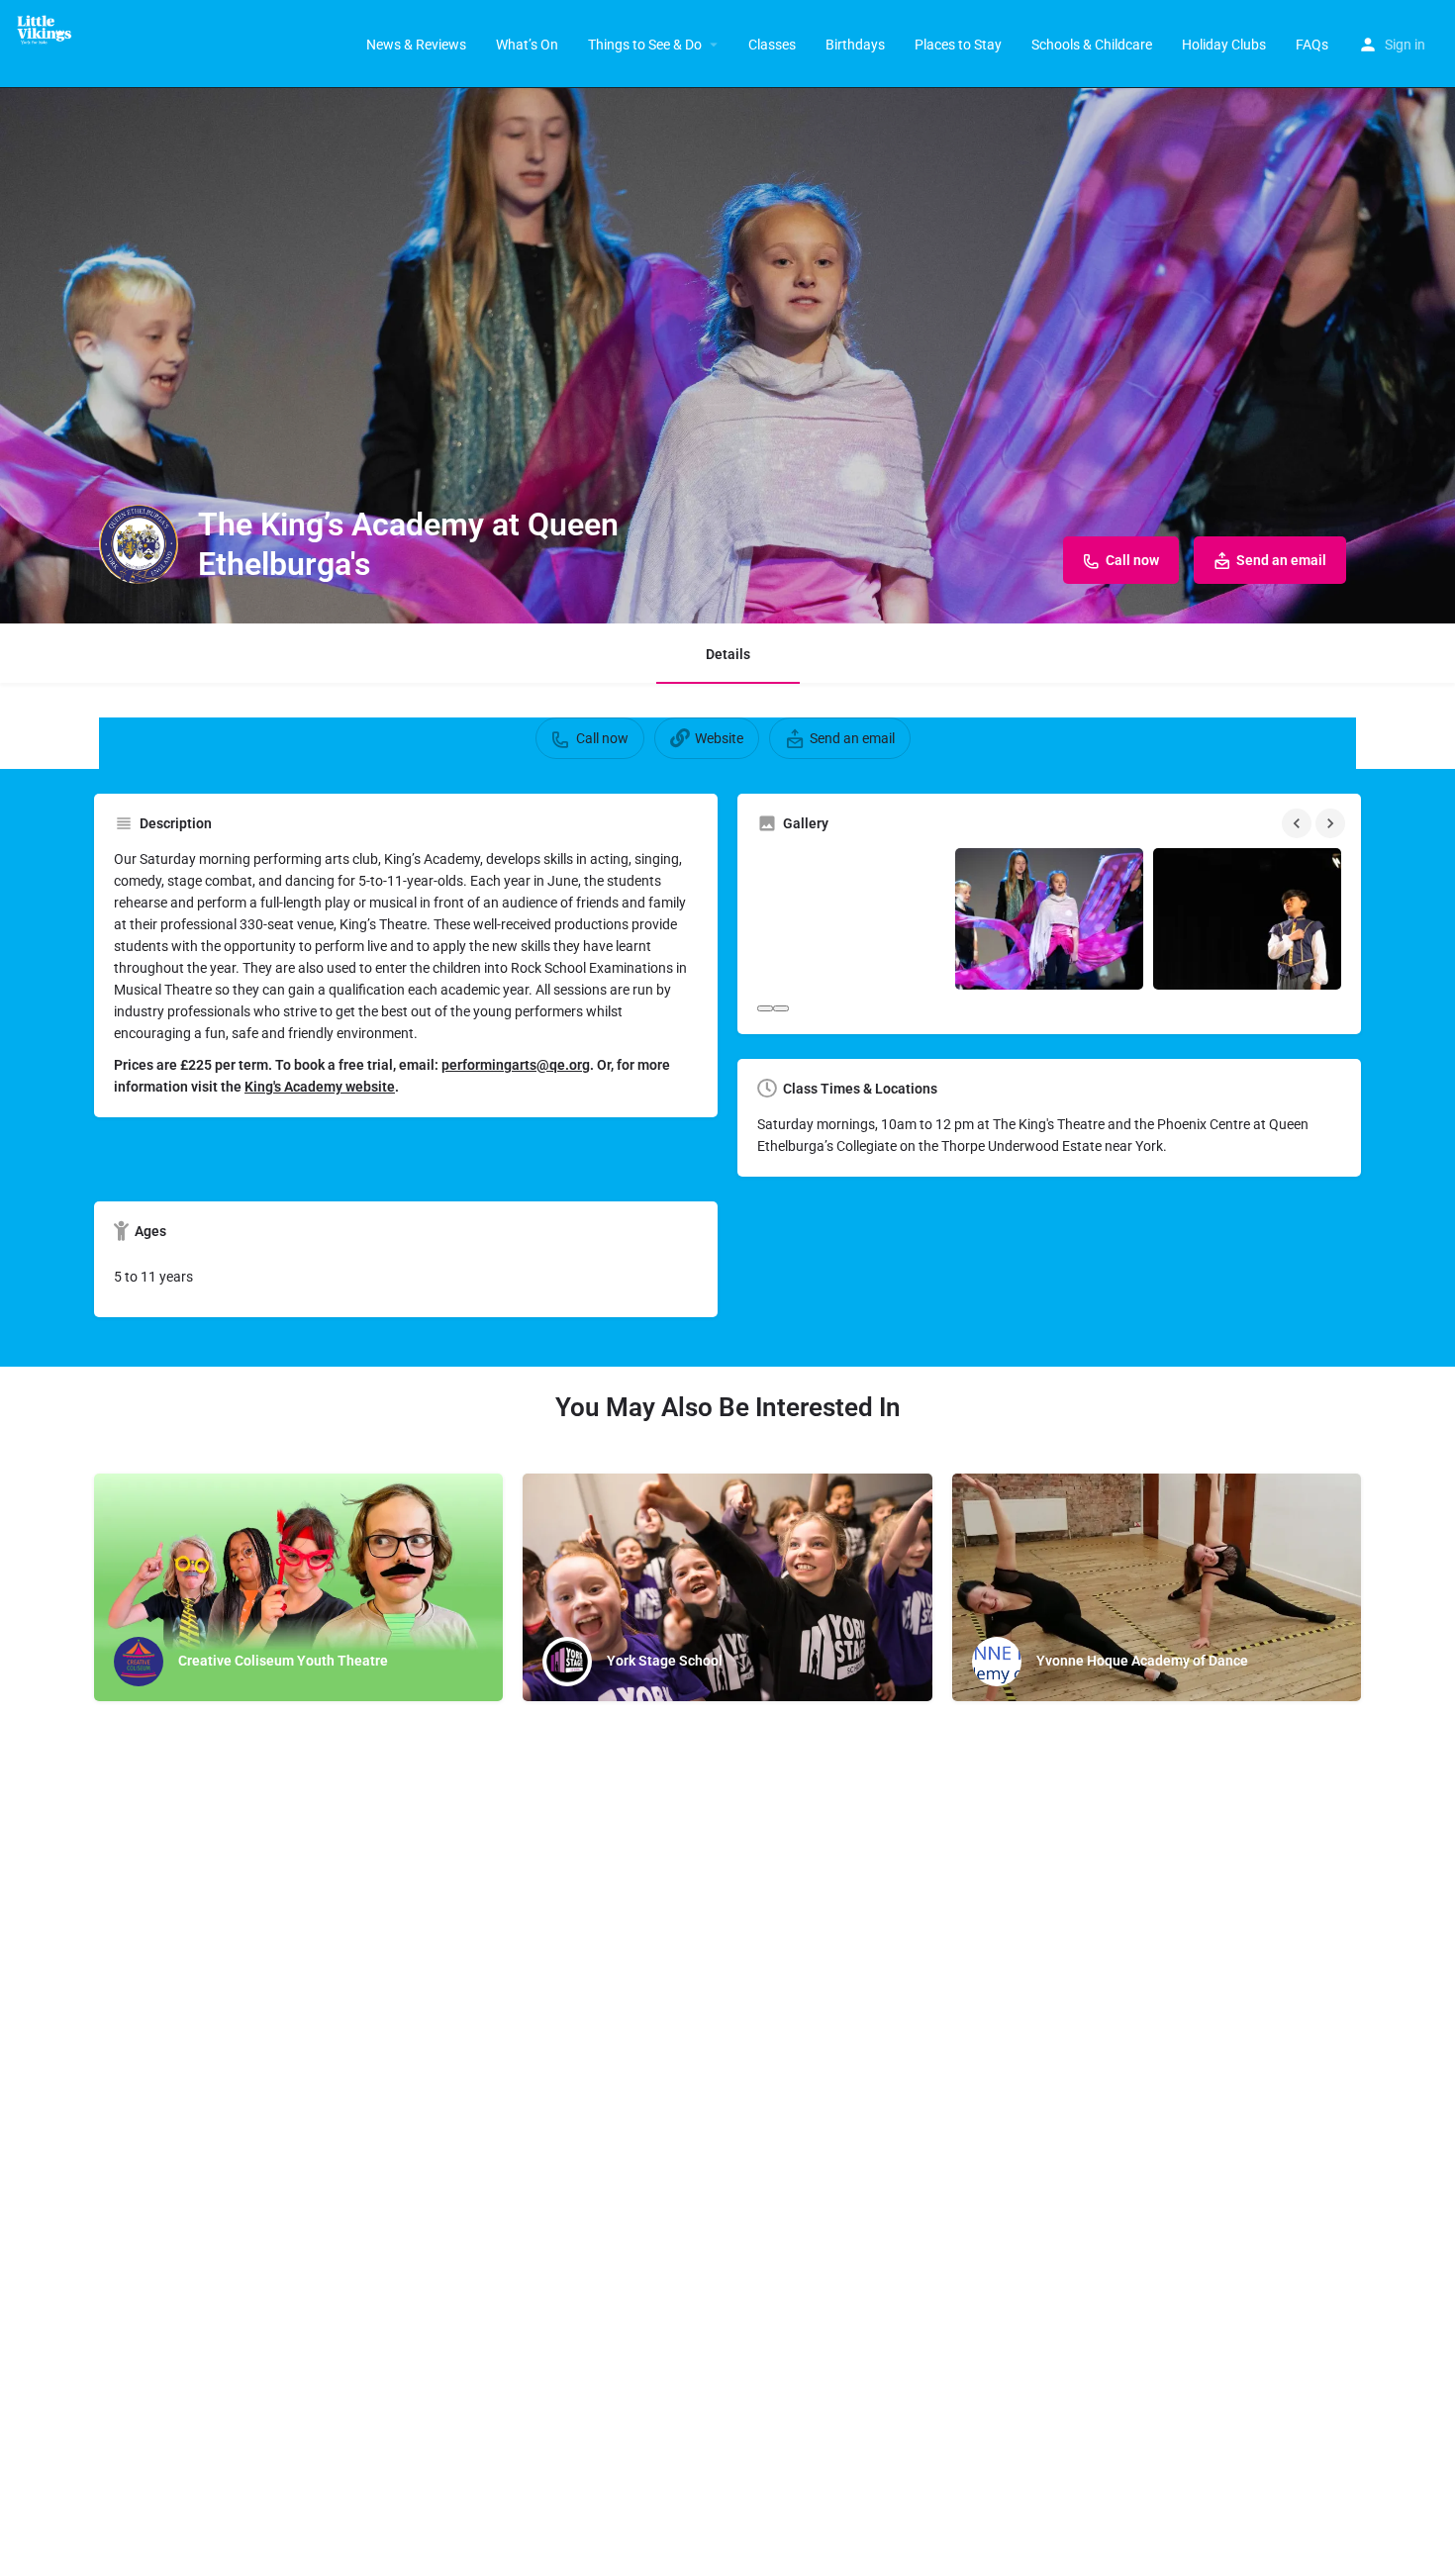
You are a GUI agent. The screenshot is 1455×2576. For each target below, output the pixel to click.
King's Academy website (320, 1087)
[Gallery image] (851, 919)
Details (728, 654)
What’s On (527, 45)
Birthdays (855, 45)
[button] (765, 1008)
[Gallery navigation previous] (1299, 823)
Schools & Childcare (1092, 45)
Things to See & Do (645, 45)
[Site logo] (51, 30)
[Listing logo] (139, 544)
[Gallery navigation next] (1332, 823)
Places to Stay (958, 45)
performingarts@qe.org (516, 1065)
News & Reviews (416, 45)
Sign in (1405, 45)
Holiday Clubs (1224, 45)
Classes (772, 45)
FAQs (1312, 45)
